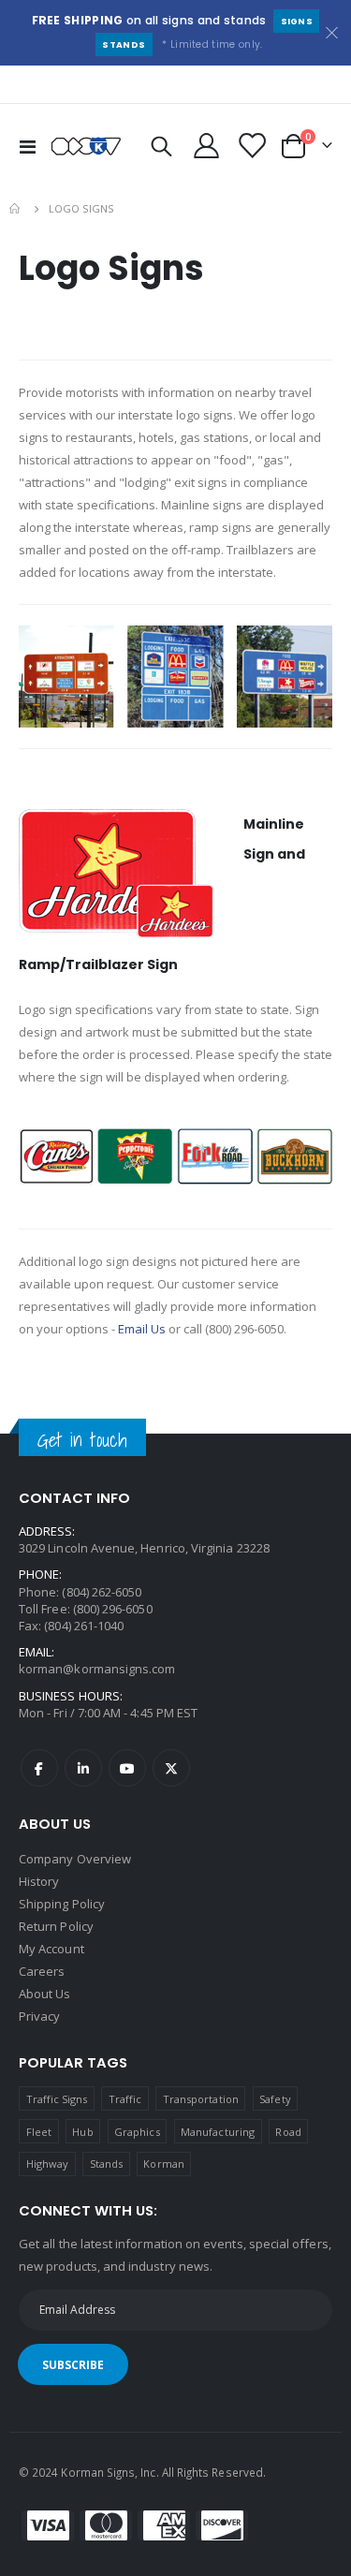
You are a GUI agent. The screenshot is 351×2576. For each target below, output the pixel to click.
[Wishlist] (251, 146)
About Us (45, 1994)
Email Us (142, 1329)
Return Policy (56, 1926)
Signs (297, 21)
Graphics (137, 2132)
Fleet (39, 2132)
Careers (42, 1971)
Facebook (39, 1768)
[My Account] (207, 146)
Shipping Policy (62, 1904)
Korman (163, 2164)
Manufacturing (218, 2132)
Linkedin (83, 1768)
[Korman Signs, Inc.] (86, 146)
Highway (47, 2164)
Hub (82, 2132)
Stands (124, 44)
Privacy (39, 2016)
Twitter (171, 1768)
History (39, 1881)
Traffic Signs (57, 2099)
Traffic (125, 2099)
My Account (51, 1949)
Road (288, 2132)
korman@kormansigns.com (97, 1669)
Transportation (201, 2099)
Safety (275, 2099)
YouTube (127, 1768)
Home (16, 209)
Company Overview (75, 1859)
